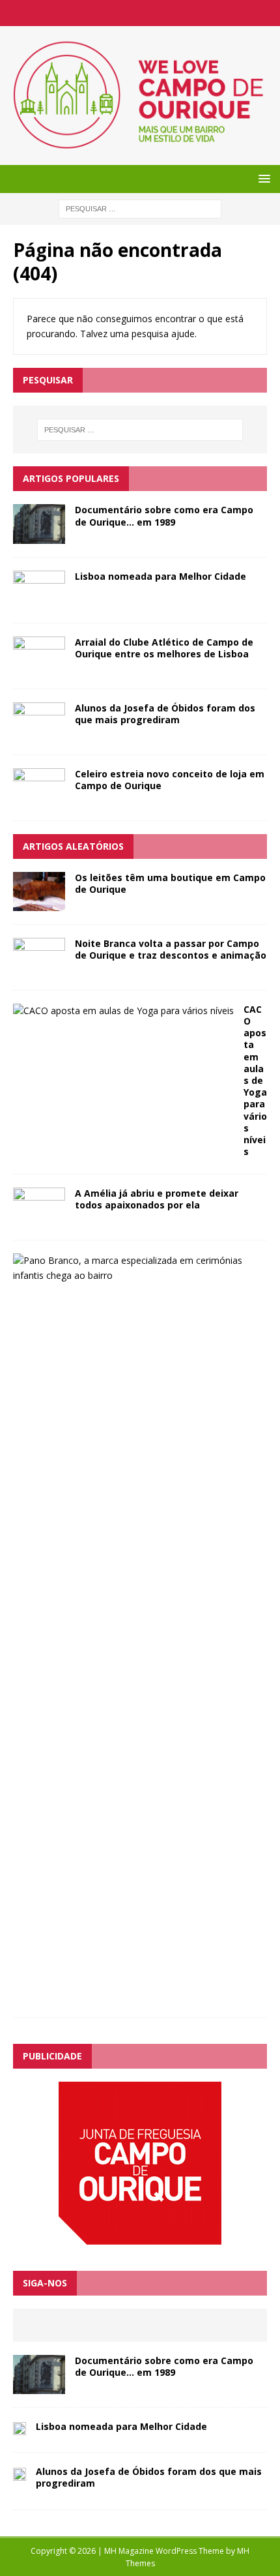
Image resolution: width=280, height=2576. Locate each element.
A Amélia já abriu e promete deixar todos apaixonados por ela (157, 1199)
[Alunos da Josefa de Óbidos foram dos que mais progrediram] (39, 733)
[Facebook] (140, 13)
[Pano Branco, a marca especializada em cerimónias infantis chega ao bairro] (135, 1275)
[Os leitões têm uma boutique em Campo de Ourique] (39, 903)
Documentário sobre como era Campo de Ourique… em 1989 (164, 516)
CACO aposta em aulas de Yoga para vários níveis (255, 1080)
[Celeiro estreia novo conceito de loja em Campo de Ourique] (39, 799)
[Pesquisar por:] (140, 208)
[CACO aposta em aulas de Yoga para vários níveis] (123, 1011)
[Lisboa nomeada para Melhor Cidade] (39, 602)
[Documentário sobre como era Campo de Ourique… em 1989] (39, 536)
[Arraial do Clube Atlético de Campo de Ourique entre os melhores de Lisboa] (39, 667)
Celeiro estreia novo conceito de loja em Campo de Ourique (170, 780)
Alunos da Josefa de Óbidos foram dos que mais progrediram (165, 714)
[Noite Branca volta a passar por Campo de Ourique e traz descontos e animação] (39, 969)
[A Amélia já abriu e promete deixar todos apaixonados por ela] (39, 1219)
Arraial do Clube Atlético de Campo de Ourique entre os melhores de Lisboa (164, 648)
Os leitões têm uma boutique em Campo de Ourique (170, 883)
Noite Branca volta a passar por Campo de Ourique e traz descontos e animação (171, 949)
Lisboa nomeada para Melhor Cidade (161, 576)
